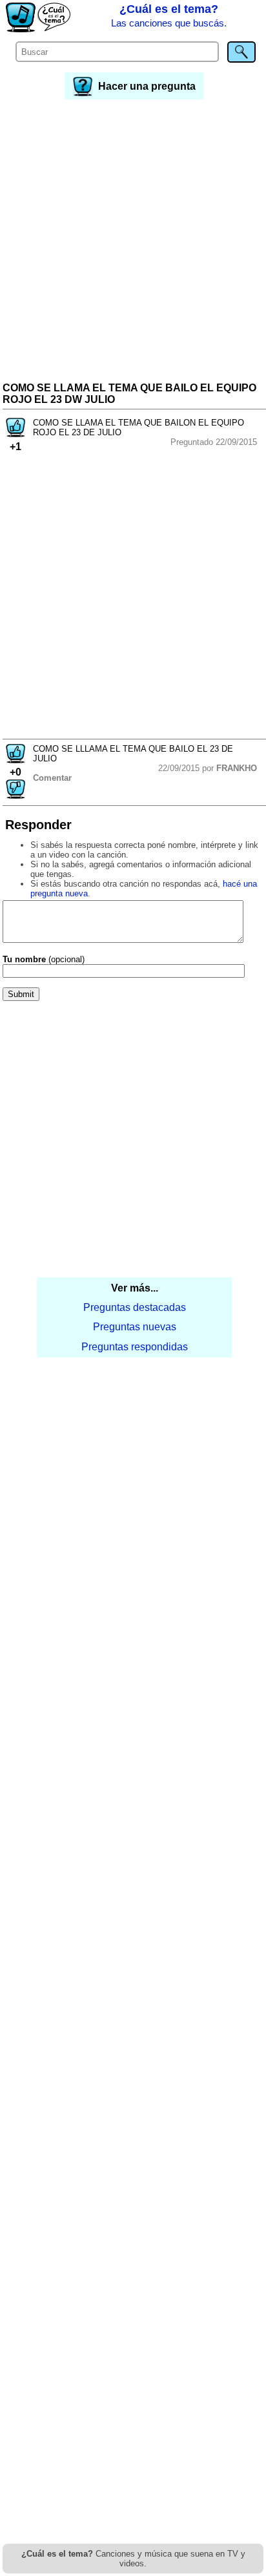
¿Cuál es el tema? (169, 15)
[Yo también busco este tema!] (15, 434)
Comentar (52, 778)
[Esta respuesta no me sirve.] (15, 795)
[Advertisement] (133, 242)
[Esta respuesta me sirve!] (15, 760)
